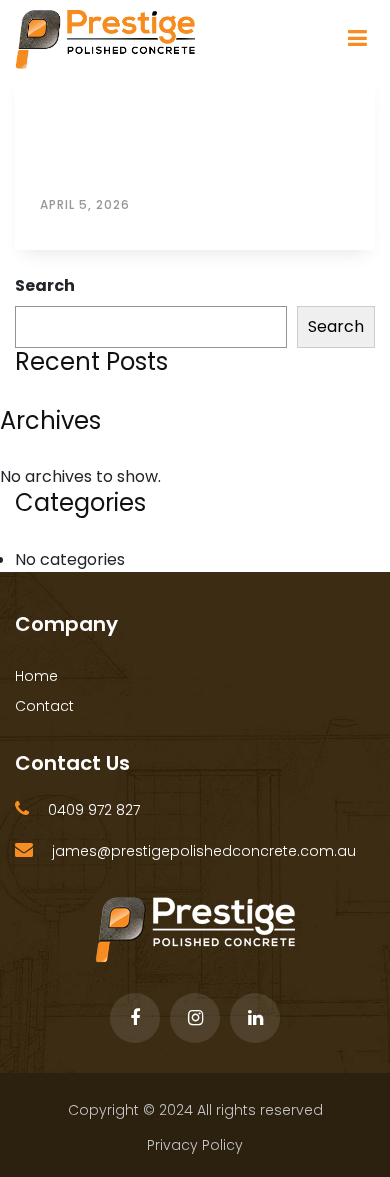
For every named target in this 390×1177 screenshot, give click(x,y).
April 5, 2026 (85, 204)
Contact (44, 706)
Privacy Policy (195, 1145)
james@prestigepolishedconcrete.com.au (204, 851)
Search (45, 285)
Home (36, 676)
